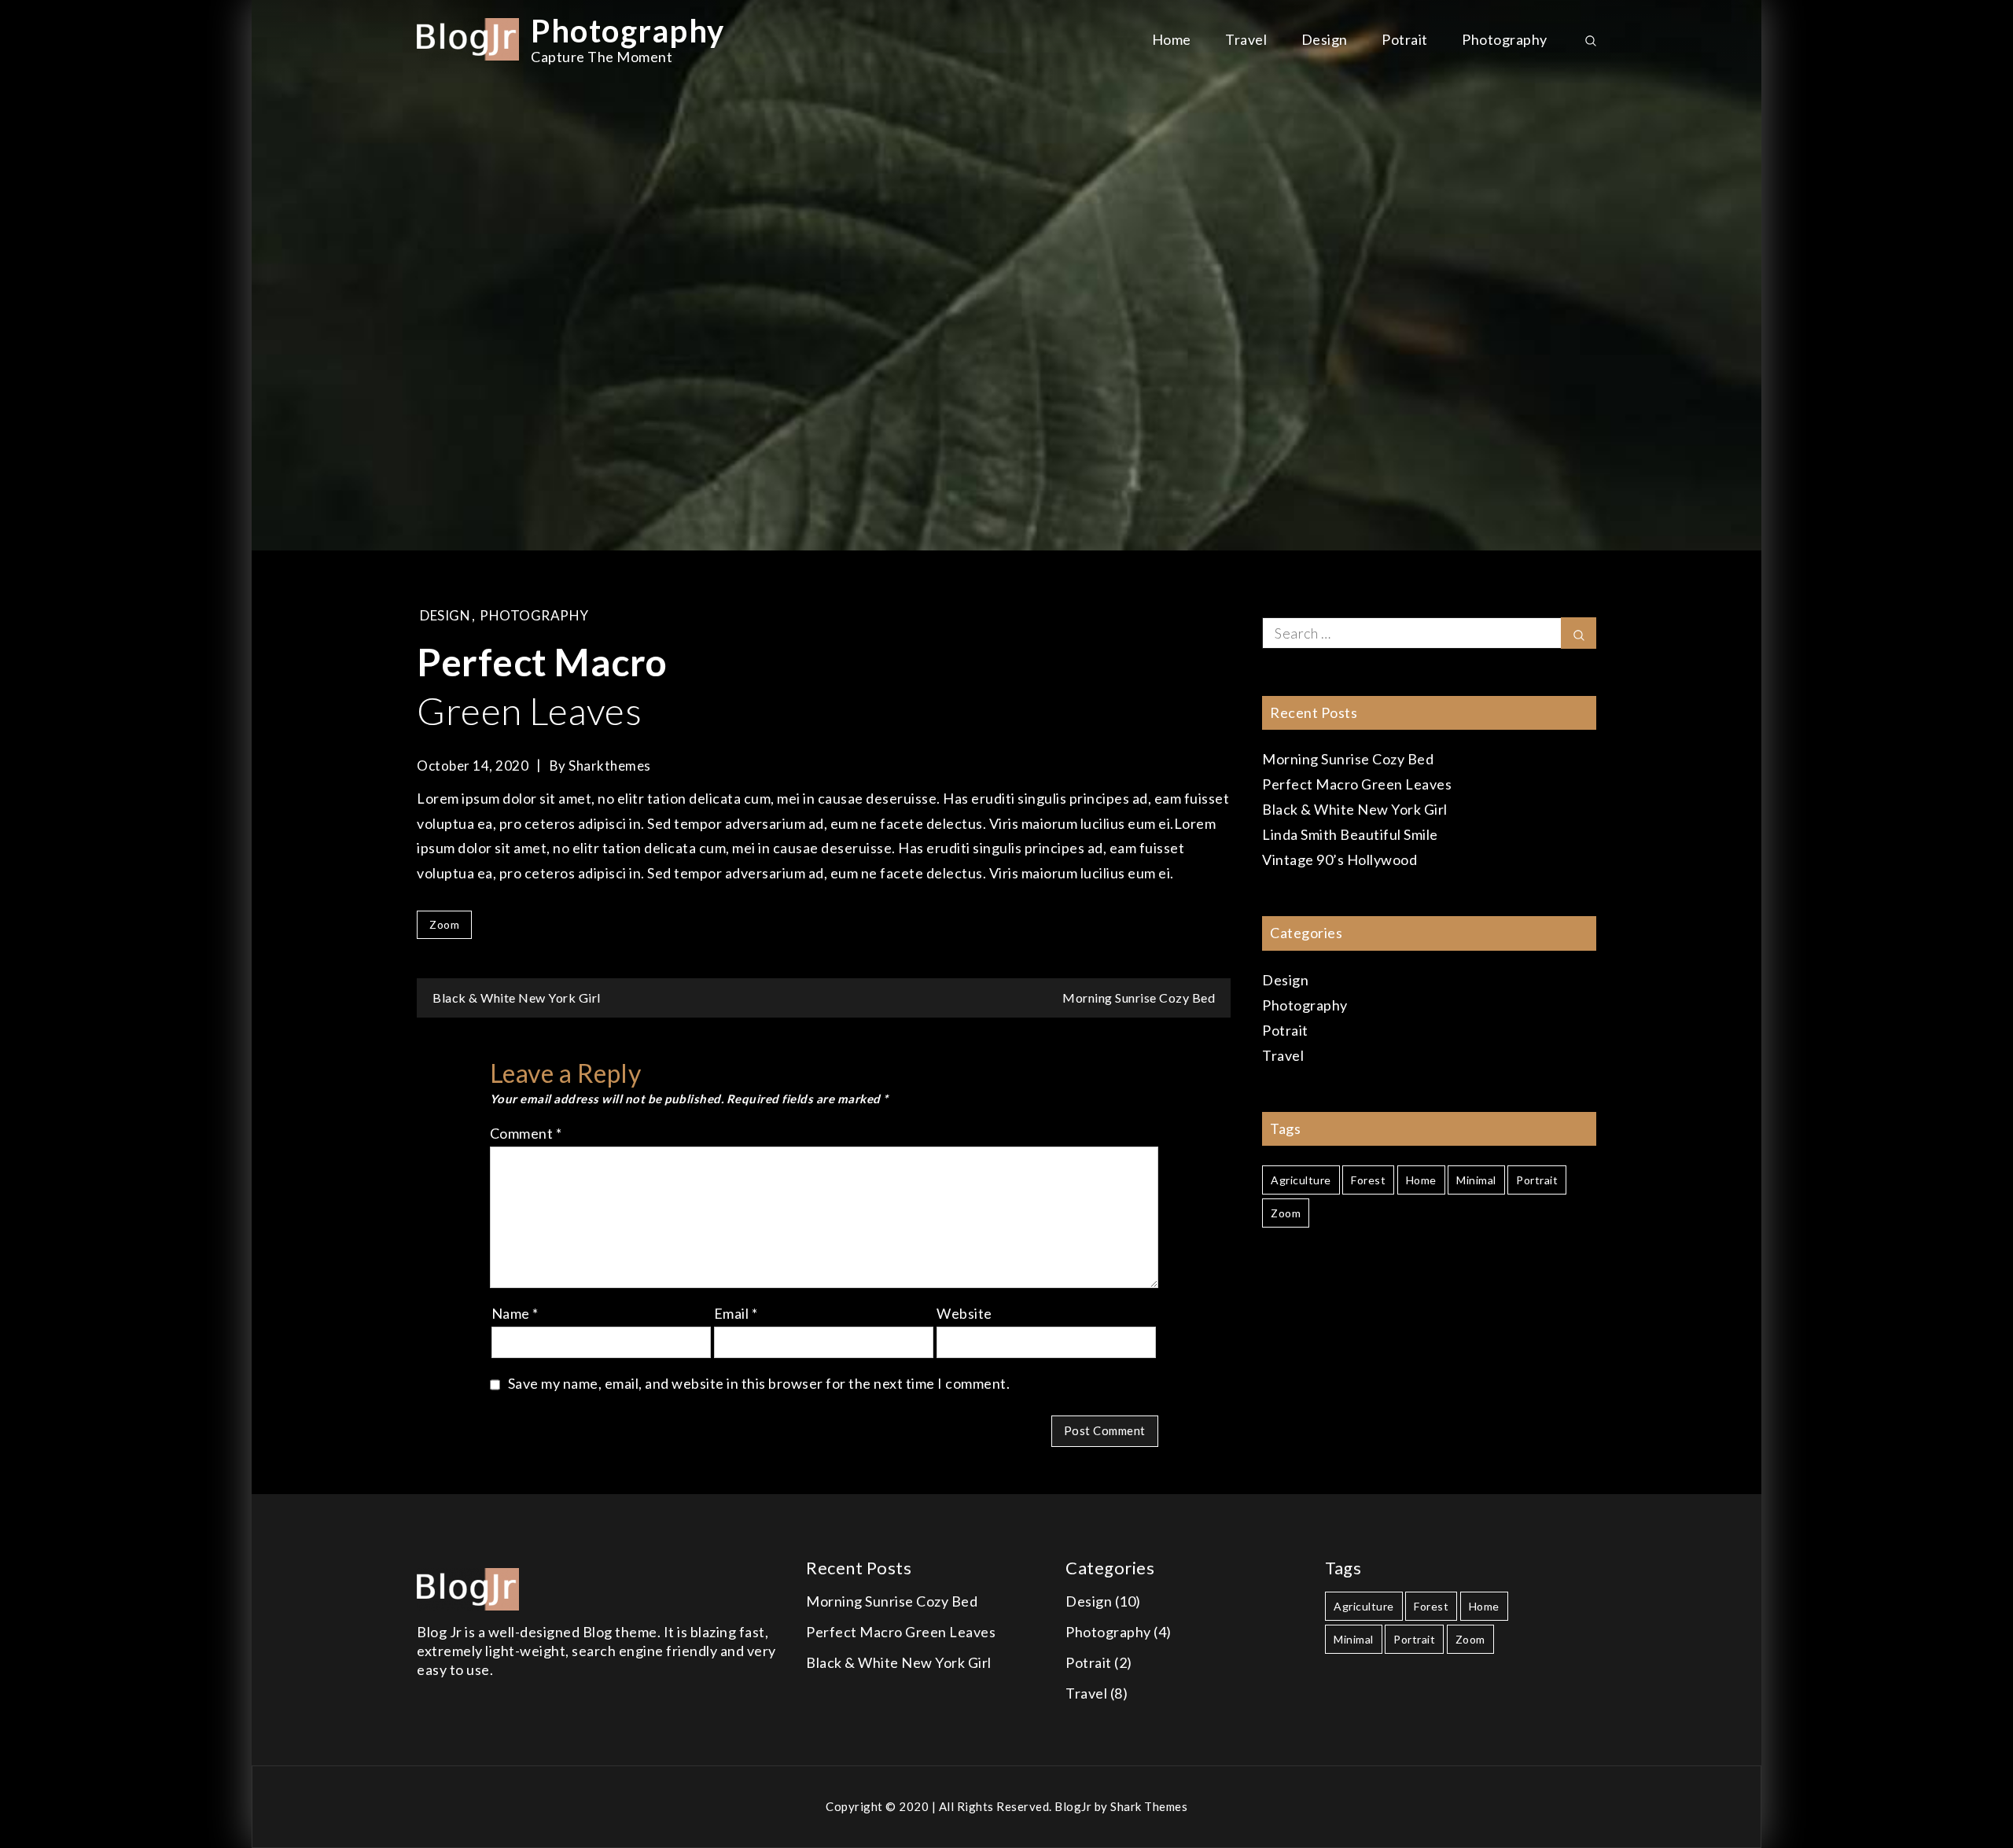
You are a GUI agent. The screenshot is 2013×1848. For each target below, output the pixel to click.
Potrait (1405, 39)
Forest (1368, 1180)
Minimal (1476, 1180)
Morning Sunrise (1139, 998)
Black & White (517, 998)
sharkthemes (610, 766)
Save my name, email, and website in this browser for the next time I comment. (759, 1383)
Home (1172, 39)
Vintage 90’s (1340, 860)
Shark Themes (1149, 1806)
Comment (526, 1133)
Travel (1246, 39)
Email (736, 1313)
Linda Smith (1350, 834)
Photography (628, 31)
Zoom (444, 924)
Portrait (1537, 1180)
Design (1325, 39)
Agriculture (1301, 1180)
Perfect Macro (1357, 784)
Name (515, 1313)
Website (964, 1313)
